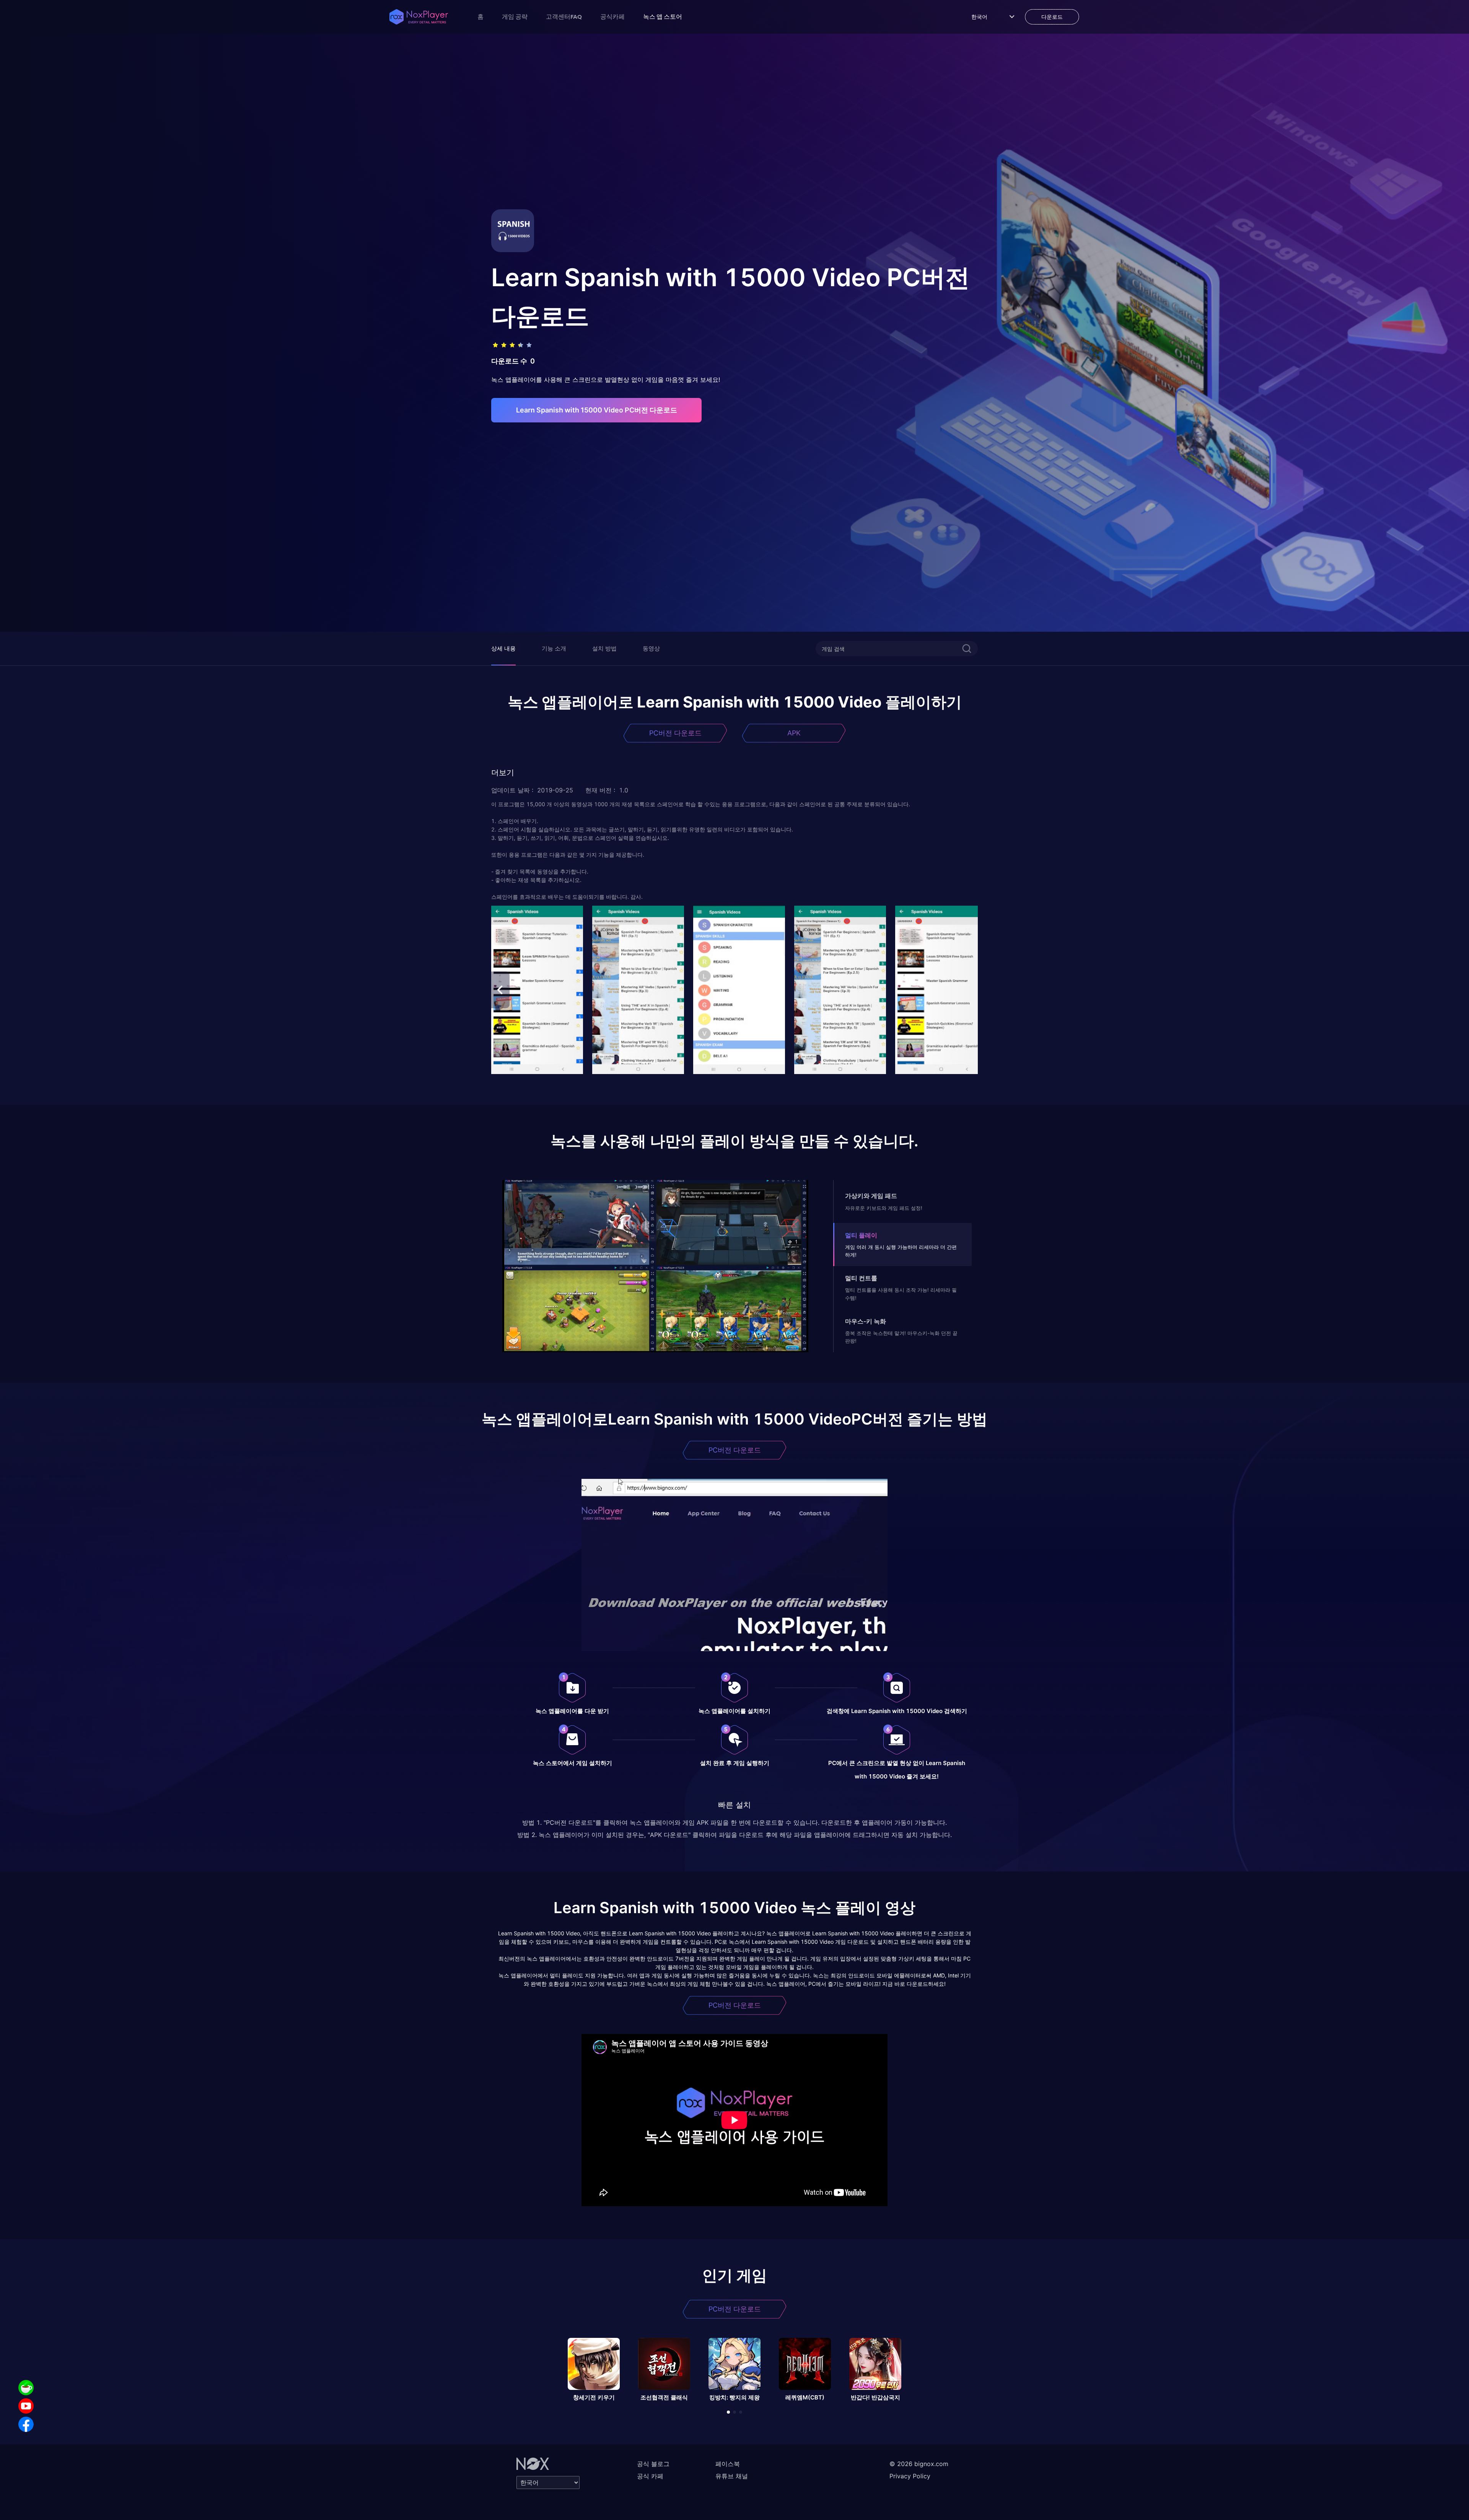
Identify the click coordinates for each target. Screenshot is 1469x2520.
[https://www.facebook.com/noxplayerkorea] (26, 2424)
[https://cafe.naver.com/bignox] (26, 2388)
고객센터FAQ (564, 16)
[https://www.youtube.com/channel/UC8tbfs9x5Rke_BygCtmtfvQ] (26, 2406)
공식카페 (612, 16)
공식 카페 (650, 2476)
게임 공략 (515, 16)
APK (794, 733)
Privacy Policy (910, 2476)
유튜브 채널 (732, 2476)
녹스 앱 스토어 (663, 16)
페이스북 (728, 2464)
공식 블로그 (653, 2464)
